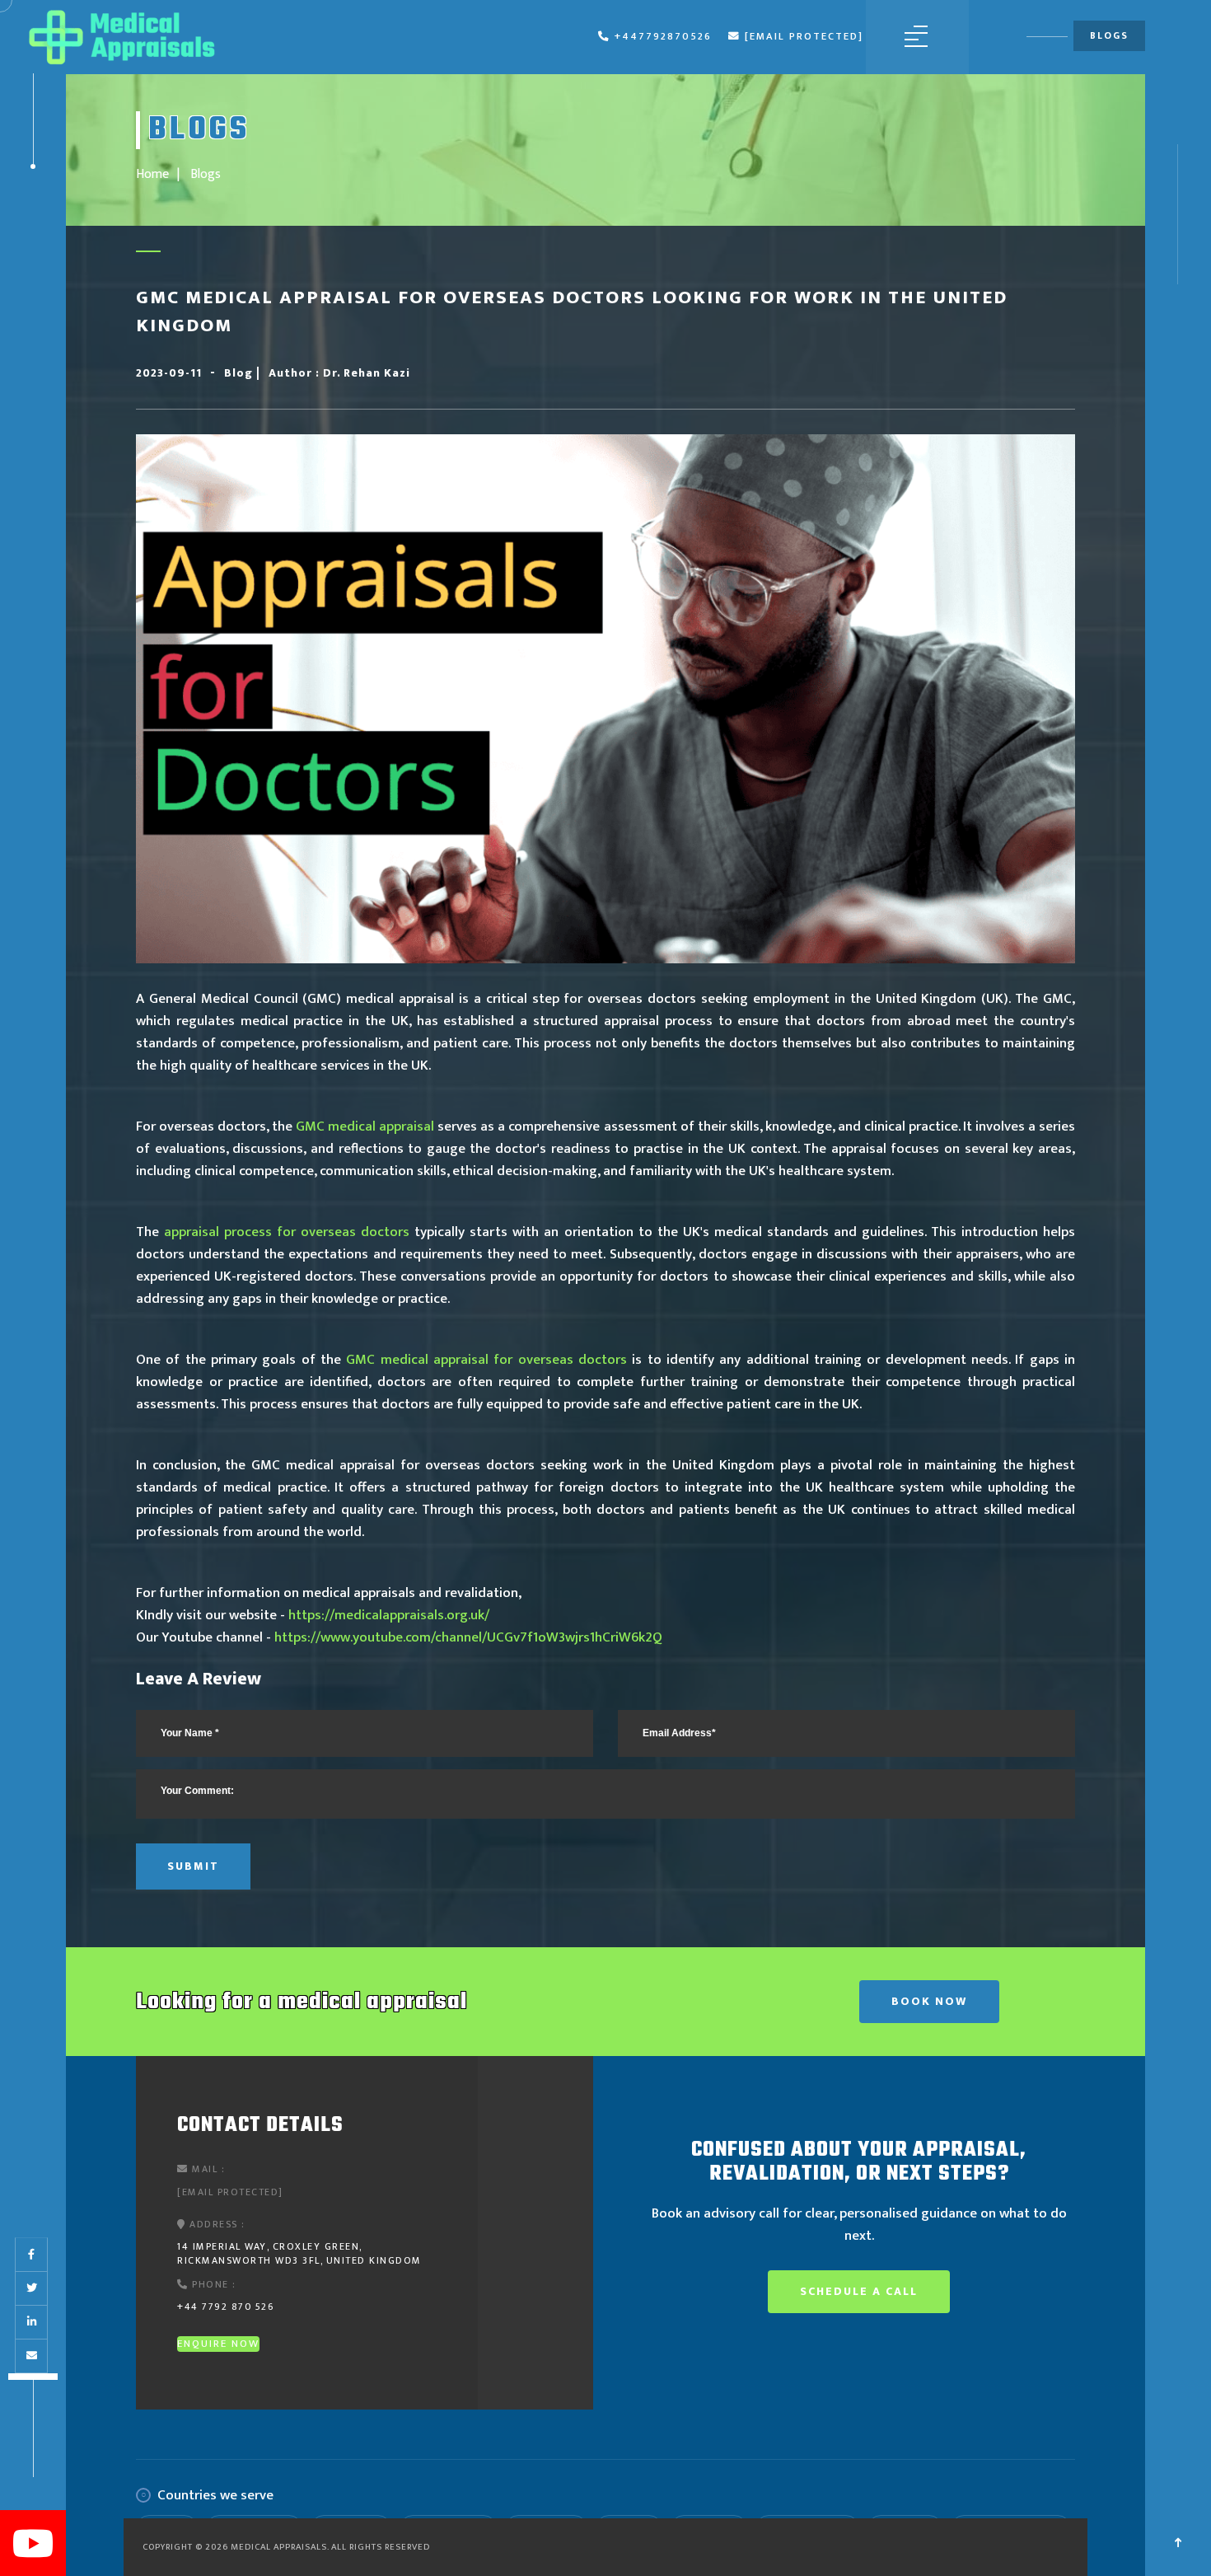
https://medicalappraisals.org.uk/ (389, 1615)
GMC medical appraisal (365, 1126)
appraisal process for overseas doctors (287, 1232)
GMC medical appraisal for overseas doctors (486, 1360)
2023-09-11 (169, 373)
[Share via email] (32, 2356)
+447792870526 (663, 37)
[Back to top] (1178, 2543)
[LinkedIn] (32, 2322)
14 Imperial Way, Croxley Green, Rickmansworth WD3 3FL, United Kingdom (299, 2253)
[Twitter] (32, 2288)
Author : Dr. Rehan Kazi (339, 373)
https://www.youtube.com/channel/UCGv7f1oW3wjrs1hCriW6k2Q (468, 1637)
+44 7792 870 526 (225, 2307)
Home (152, 174)
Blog (240, 373)
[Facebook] (31, 2255)
